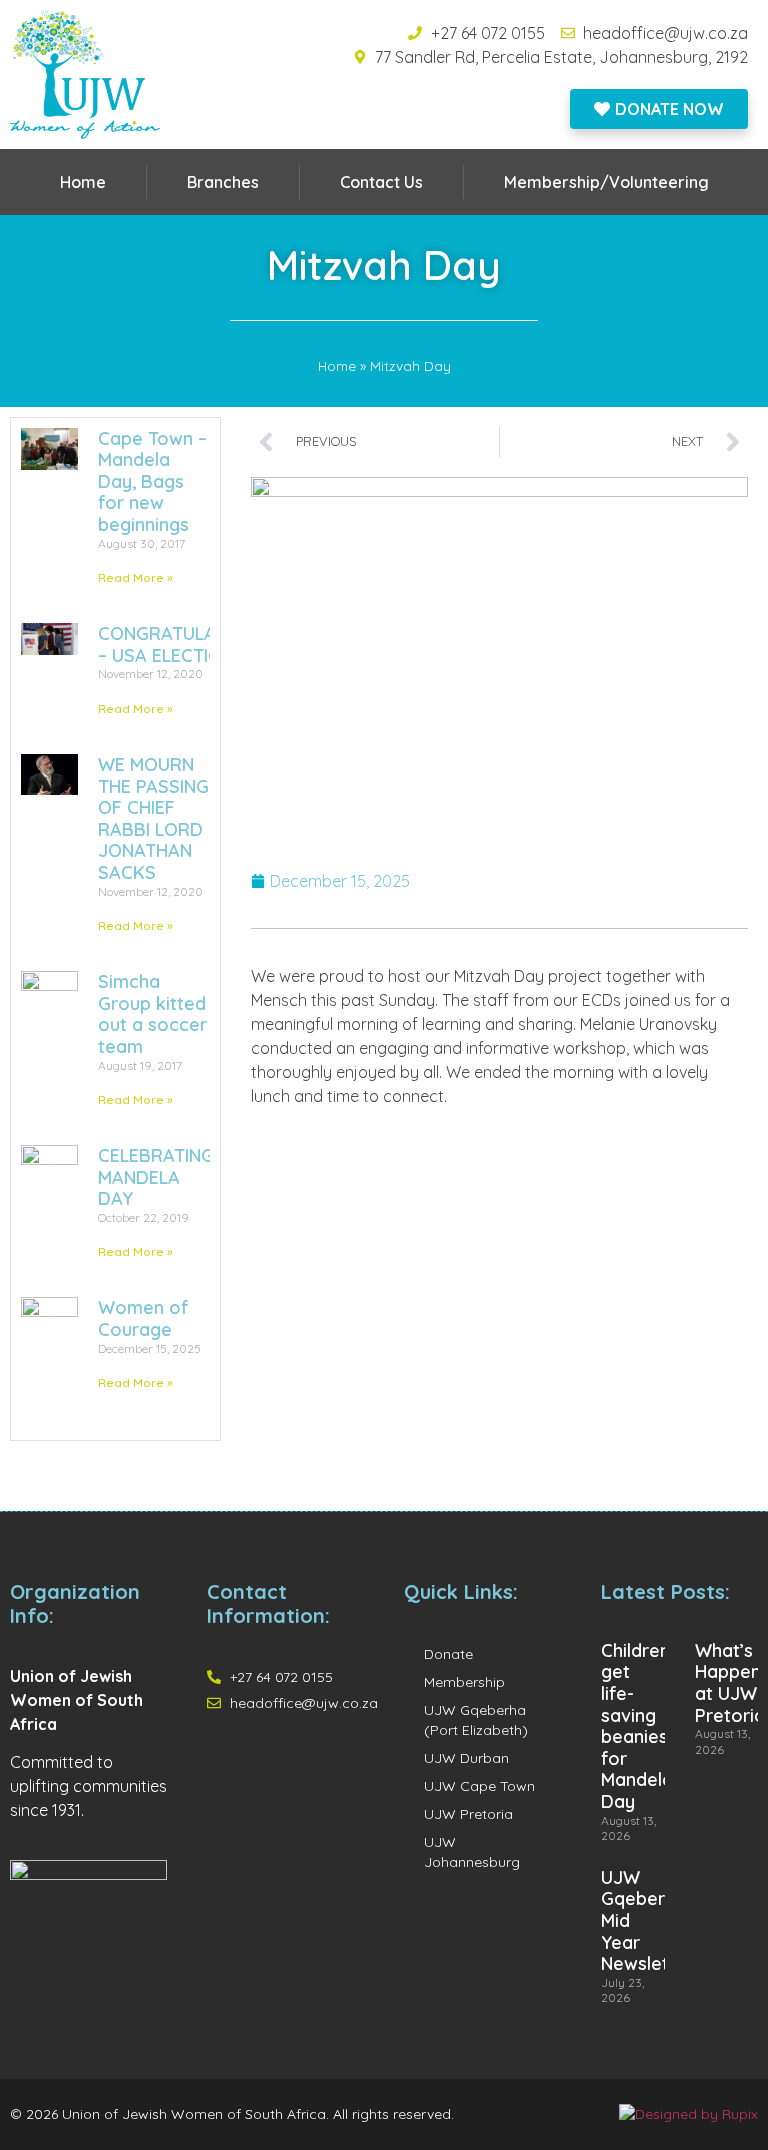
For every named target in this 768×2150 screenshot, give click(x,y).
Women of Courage (143, 1318)
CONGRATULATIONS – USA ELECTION (182, 644)
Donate (448, 1654)
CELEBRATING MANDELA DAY (156, 1177)
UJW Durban (466, 1758)
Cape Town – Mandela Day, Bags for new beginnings (152, 481)
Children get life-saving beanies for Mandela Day (637, 1726)
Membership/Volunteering (606, 182)
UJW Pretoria (468, 1814)
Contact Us (381, 182)
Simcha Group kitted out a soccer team (152, 1014)
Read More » (135, 577)
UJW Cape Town (479, 1786)
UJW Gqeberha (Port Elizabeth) (476, 1720)
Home (83, 182)
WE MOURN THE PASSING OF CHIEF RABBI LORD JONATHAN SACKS (153, 818)
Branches (223, 182)
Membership (464, 1682)
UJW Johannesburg (472, 1852)
